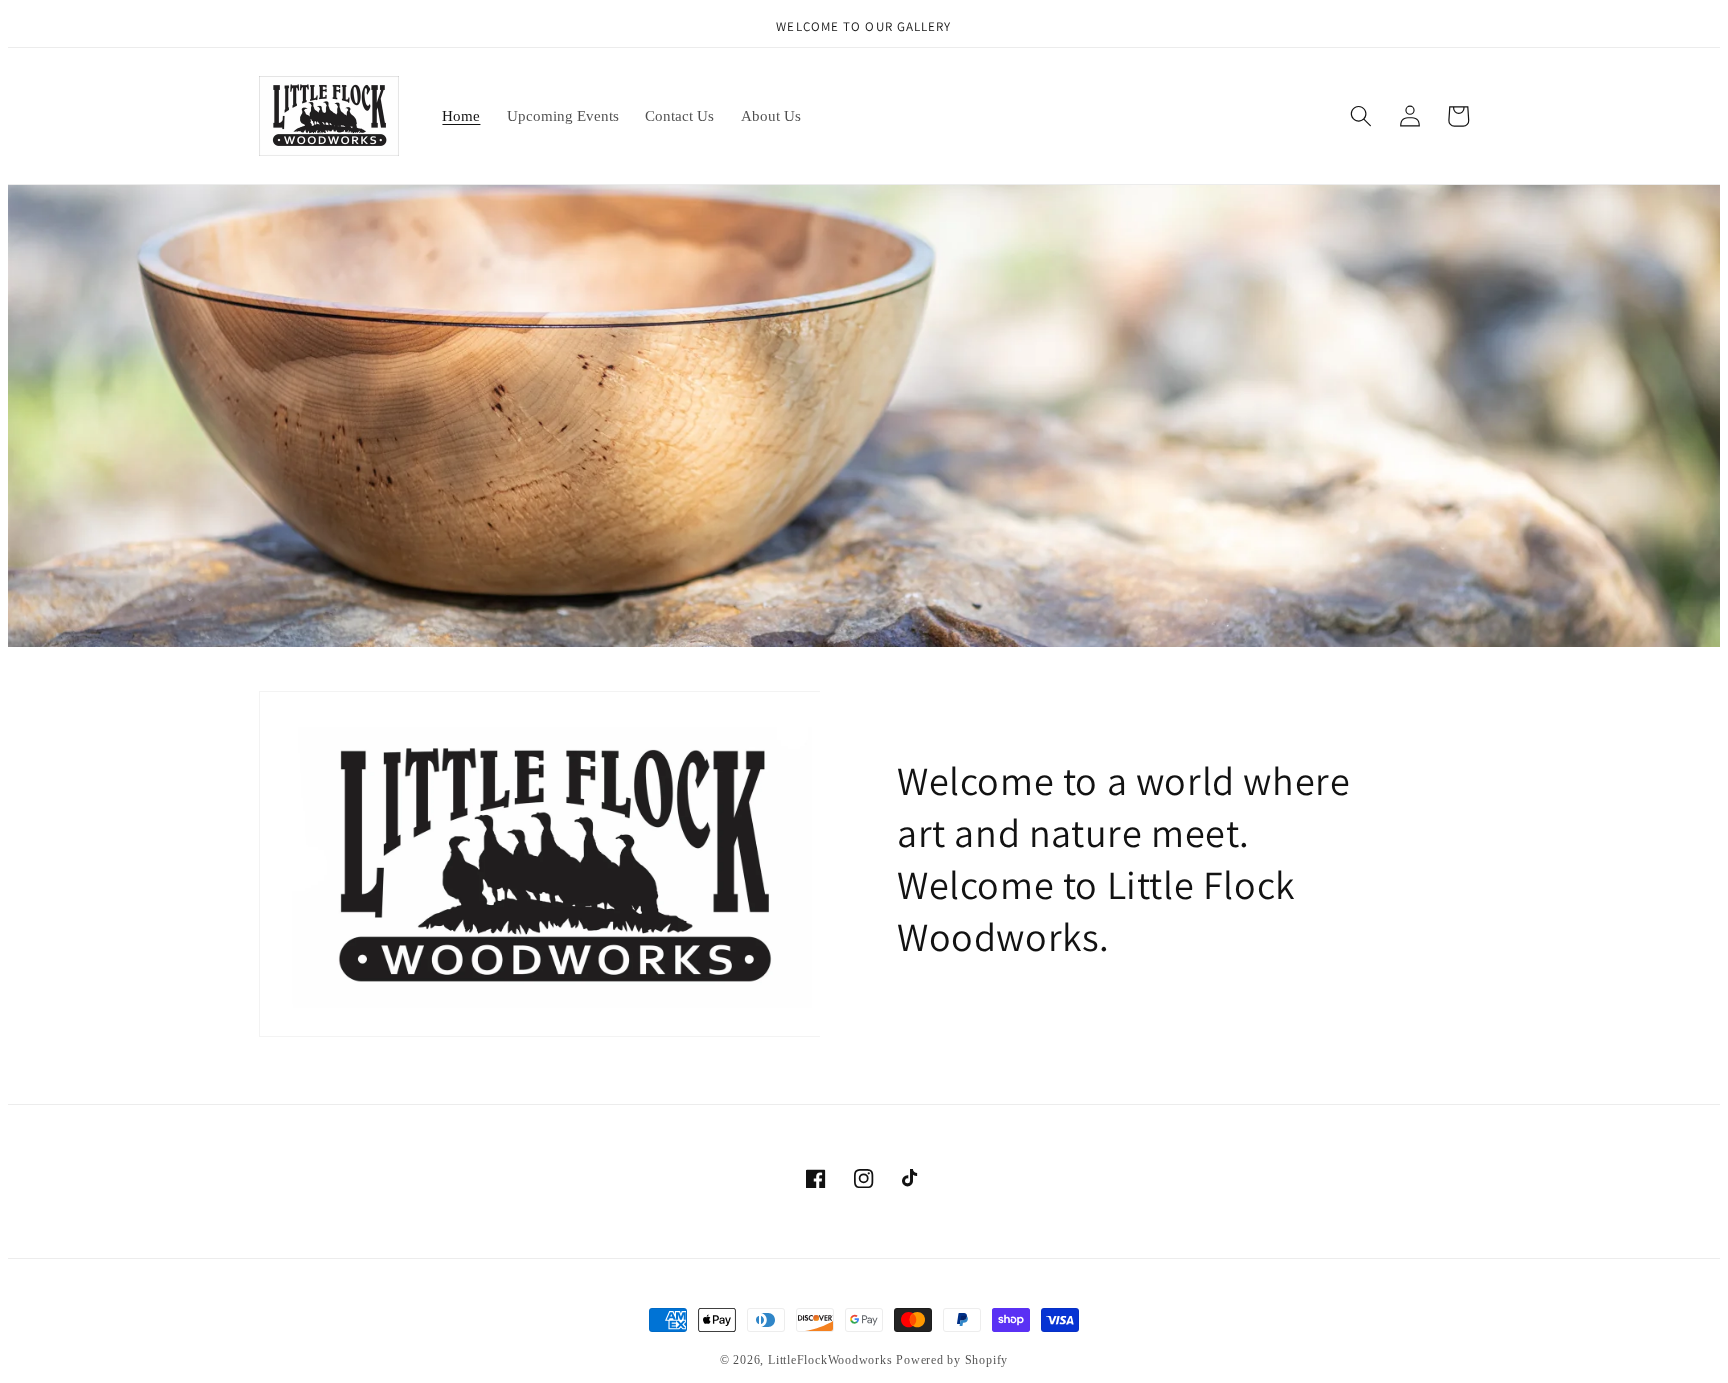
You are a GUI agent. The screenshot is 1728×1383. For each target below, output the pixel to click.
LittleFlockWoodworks (830, 1360)
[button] (1361, 116)
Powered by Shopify (952, 1360)
